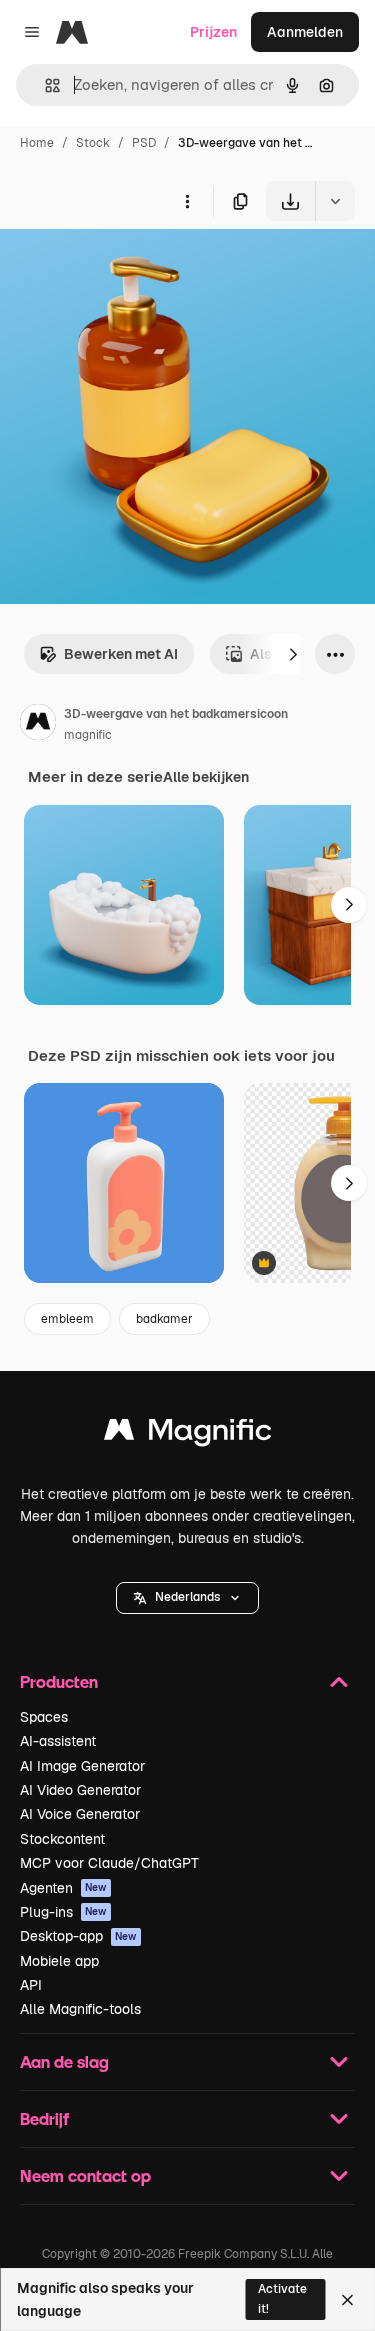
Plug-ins (63, 1912)
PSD (144, 143)
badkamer (164, 1319)
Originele (131, 267)
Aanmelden (305, 32)
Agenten (63, 1888)
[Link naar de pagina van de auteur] (38, 725)
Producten (59, 1681)
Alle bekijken (206, 777)
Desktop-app (78, 1936)
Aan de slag (64, 2061)
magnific (88, 735)
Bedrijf (44, 2118)
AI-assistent (58, 1741)
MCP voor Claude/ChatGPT (109, 1863)
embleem (67, 1319)
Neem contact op (85, 2175)
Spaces (44, 1717)
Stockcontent (62, 1839)
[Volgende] (293, 654)
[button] (187, 1598)
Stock (93, 143)
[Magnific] (188, 1434)
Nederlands (187, 1597)
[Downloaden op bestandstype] (335, 201)
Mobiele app (59, 1961)
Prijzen (213, 32)
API (31, 1985)
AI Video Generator (80, 1790)
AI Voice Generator (80, 1814)
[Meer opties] (187, 201)
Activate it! (282, 2298)
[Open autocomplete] (44, 85)
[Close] (347, 2300)
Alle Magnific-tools (80, 2009)
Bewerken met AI (121, 654)
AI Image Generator (82, 1766)
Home (37, 143)
